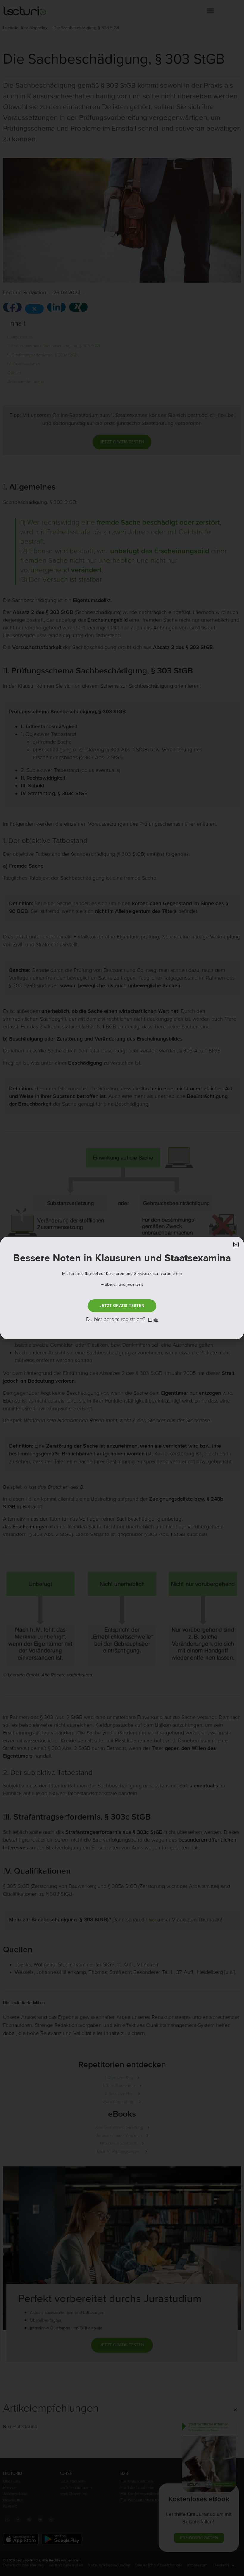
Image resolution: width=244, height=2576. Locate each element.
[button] (236, 1245)
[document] (122, 1288)
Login (153, 1320)
